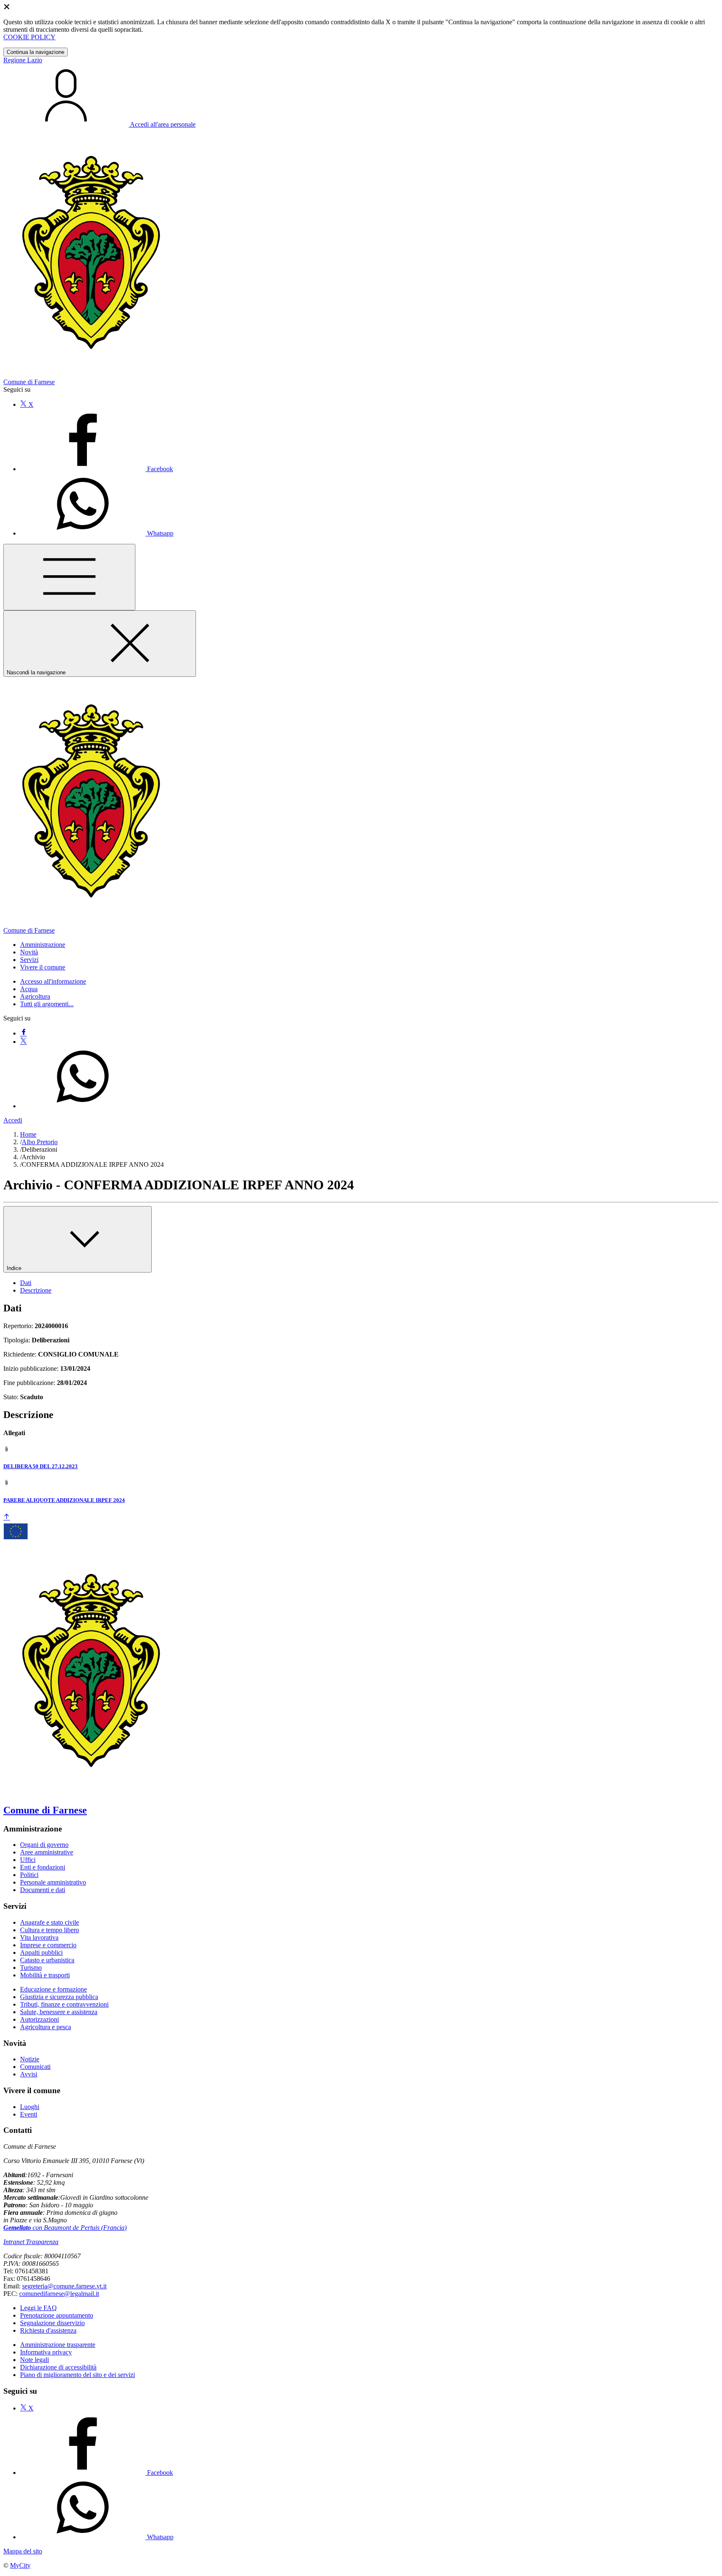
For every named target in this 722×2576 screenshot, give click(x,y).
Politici (29, 1875)
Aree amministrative (47, 1852)
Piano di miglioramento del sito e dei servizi (78, 2375)
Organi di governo (44, 1845)
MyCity (20, 2565)
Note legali (34, 2360)
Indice (15, 1268)
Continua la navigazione (36, 52)
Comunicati (35, 2067)
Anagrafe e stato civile (50, 1922)
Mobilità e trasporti (45, 1975)
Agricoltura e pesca (46, 2027)
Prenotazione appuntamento (57, 2315)
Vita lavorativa (39, 1937)
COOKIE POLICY (29, 37)
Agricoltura (35, 996)
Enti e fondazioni (43, 1867)
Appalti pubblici (41, 1952)
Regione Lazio (23, 60)
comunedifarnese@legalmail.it (59, 2294)
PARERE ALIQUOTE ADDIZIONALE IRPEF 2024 (64, 1500)
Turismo (31, 1968)
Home (28, 1134)
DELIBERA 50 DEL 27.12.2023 (41, 1466)
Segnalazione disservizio (52, 2323)
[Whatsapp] (83, 1106)
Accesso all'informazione (53, 981)
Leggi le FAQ (38, 2308)
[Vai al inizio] (7, 1517)
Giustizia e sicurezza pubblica (59, 1997)
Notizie (30, 2059)
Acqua (29, 989)
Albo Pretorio (40, 1142)
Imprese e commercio (48, 1945)
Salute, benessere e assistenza (59, 2012)
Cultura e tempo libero (50, 1930)
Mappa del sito (23, 2551)
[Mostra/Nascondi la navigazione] (69, 577)
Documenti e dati (43, 1890)
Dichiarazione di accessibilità (58, 2367)
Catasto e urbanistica (47, 1960)
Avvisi (29, 2074)
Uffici (28, 1860)
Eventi (29, 2114)
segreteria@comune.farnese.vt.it (64, 2286)
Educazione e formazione (53, 1989)
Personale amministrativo (53, 1882)
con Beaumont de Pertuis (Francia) (65, 2228)
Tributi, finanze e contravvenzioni (64, 2004)
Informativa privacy (46, 2352)
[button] (43, 945)
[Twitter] (23, 1042)
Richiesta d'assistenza (48, 2330)
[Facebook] (23, 1033)
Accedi (13, 1120)
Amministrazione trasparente (58, 2345)
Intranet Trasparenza (31, 2242)
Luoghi (30, 2107)
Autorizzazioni (39, 2019)
